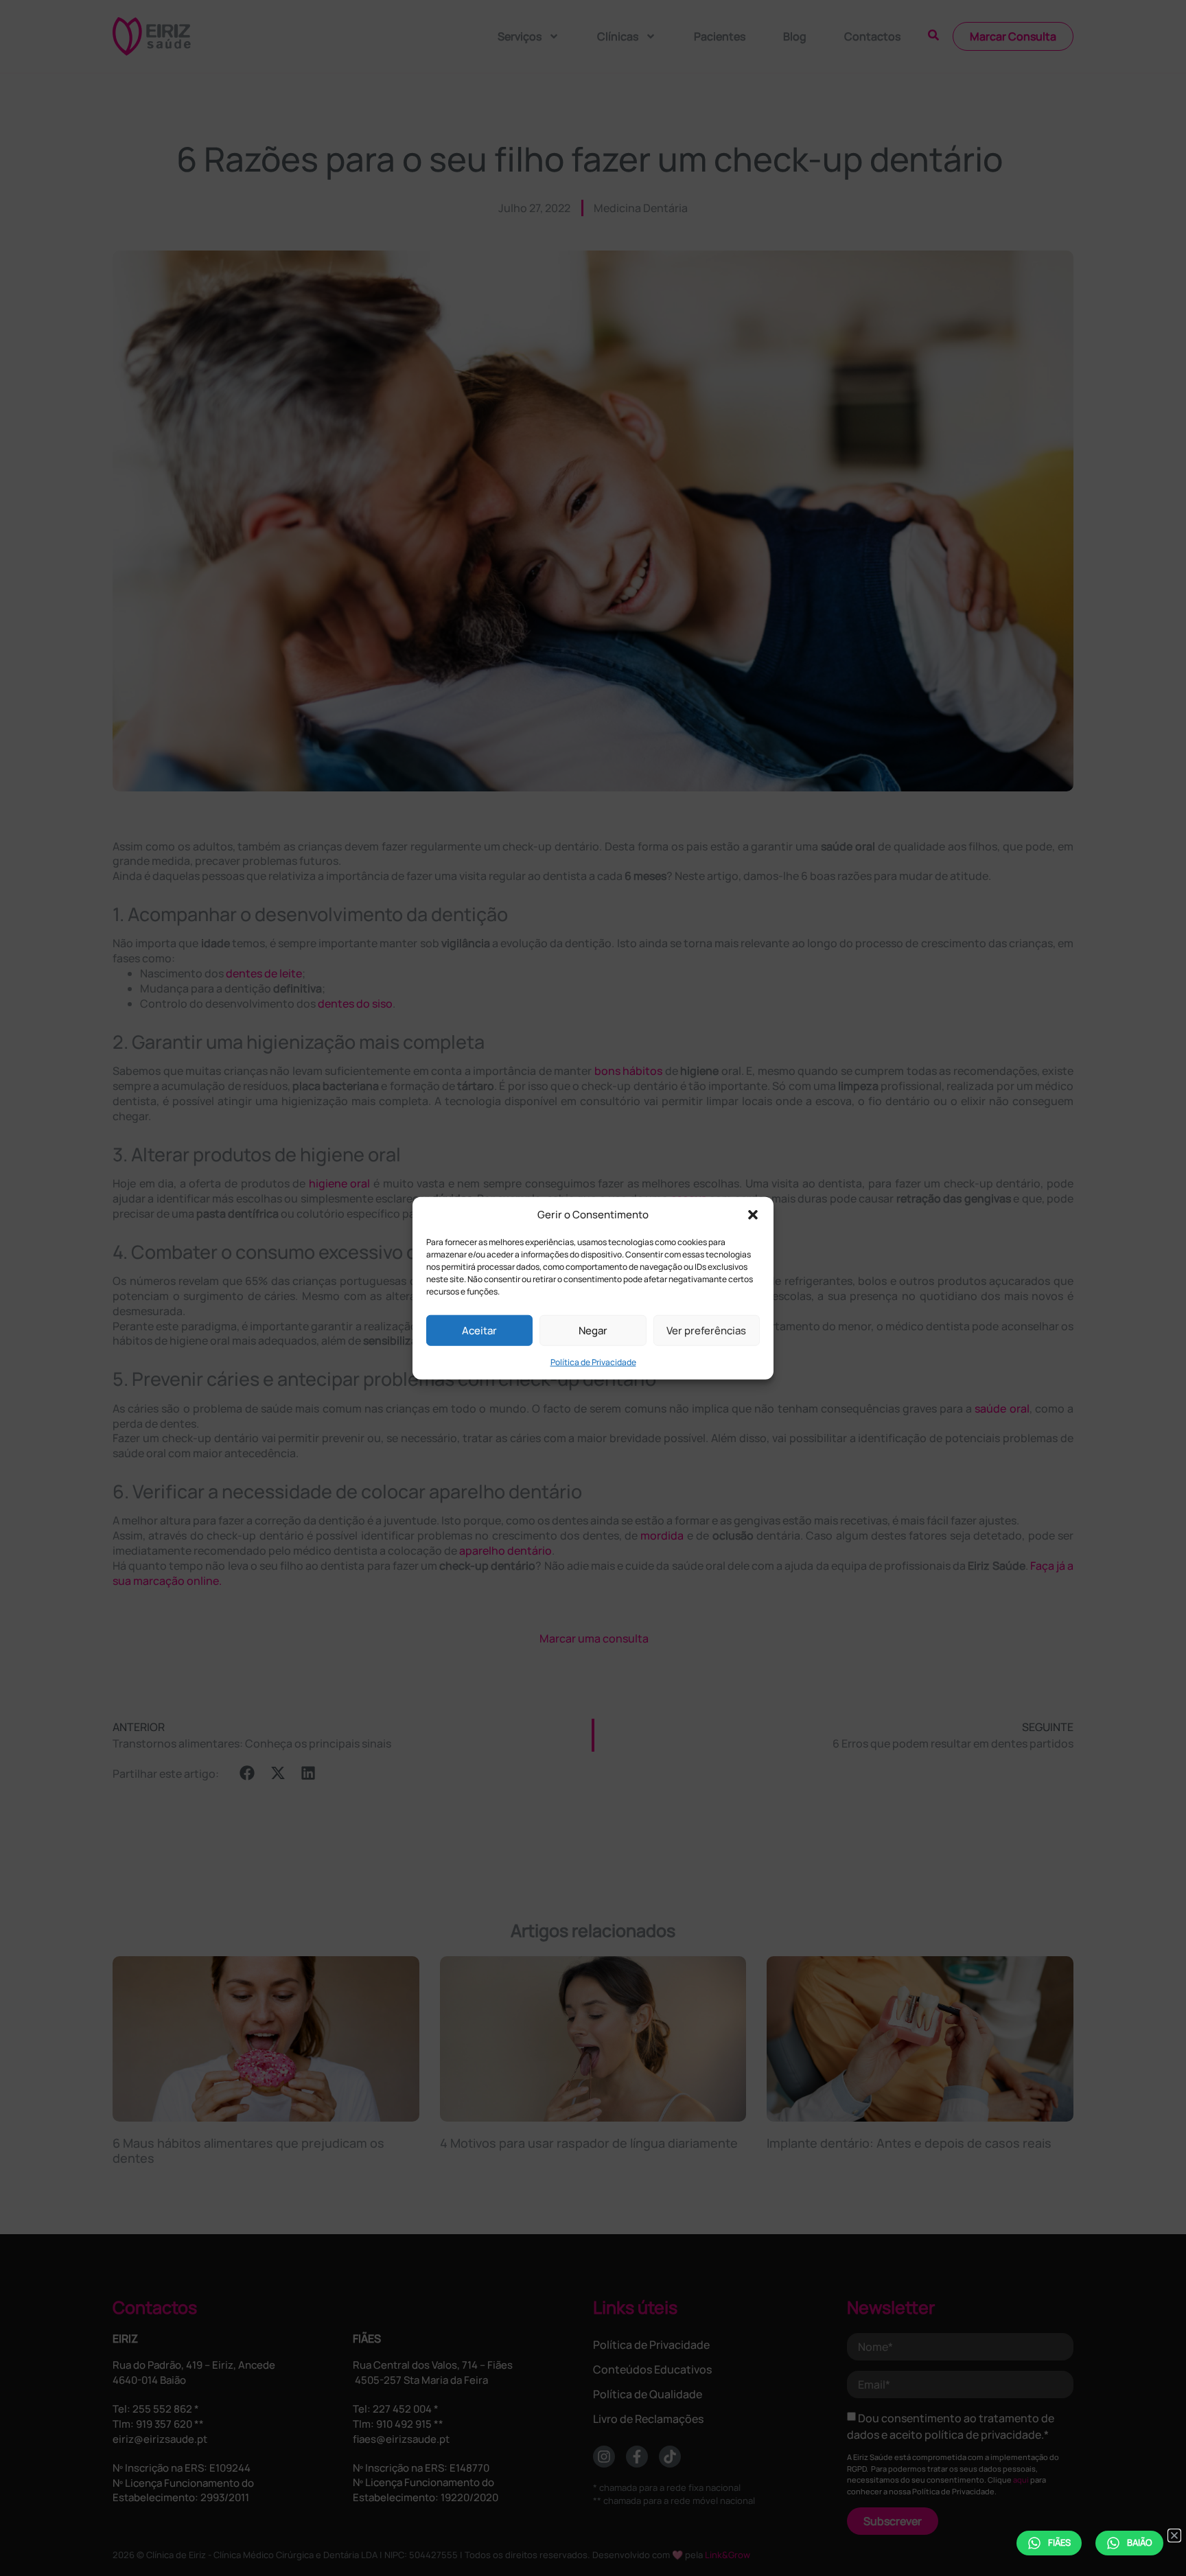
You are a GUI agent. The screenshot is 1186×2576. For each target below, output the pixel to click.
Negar (593, 1330)
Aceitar (479, 1330)
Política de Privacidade (593, 1362)
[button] (753, 1215)
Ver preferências (706, 1330)
